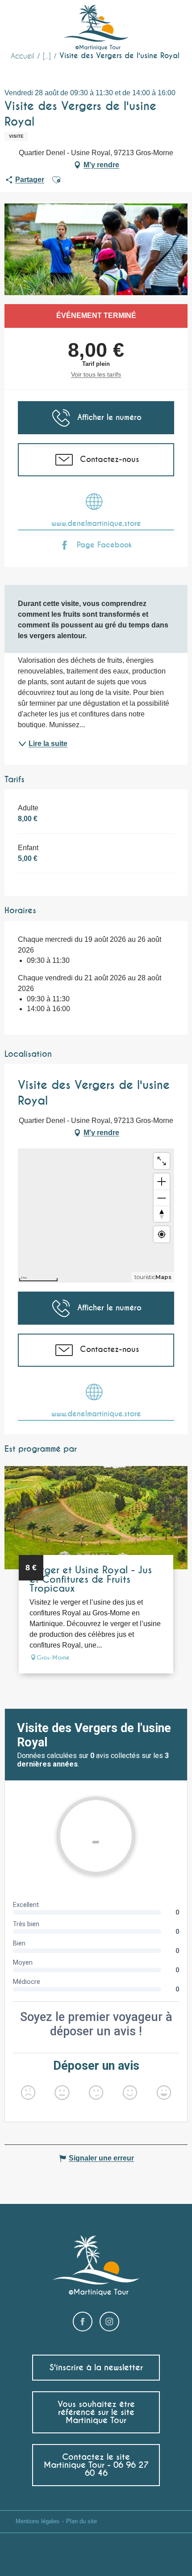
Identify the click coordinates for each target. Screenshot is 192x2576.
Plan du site (81, 2521)
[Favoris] (149, 20)
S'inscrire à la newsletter (96, 2367)
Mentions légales (38, 2521)
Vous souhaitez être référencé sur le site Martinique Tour (96, 2412)
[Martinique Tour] (96, 28)
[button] (169, 20)
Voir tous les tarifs (96, 374)
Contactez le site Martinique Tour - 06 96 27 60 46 (96, 2465)
